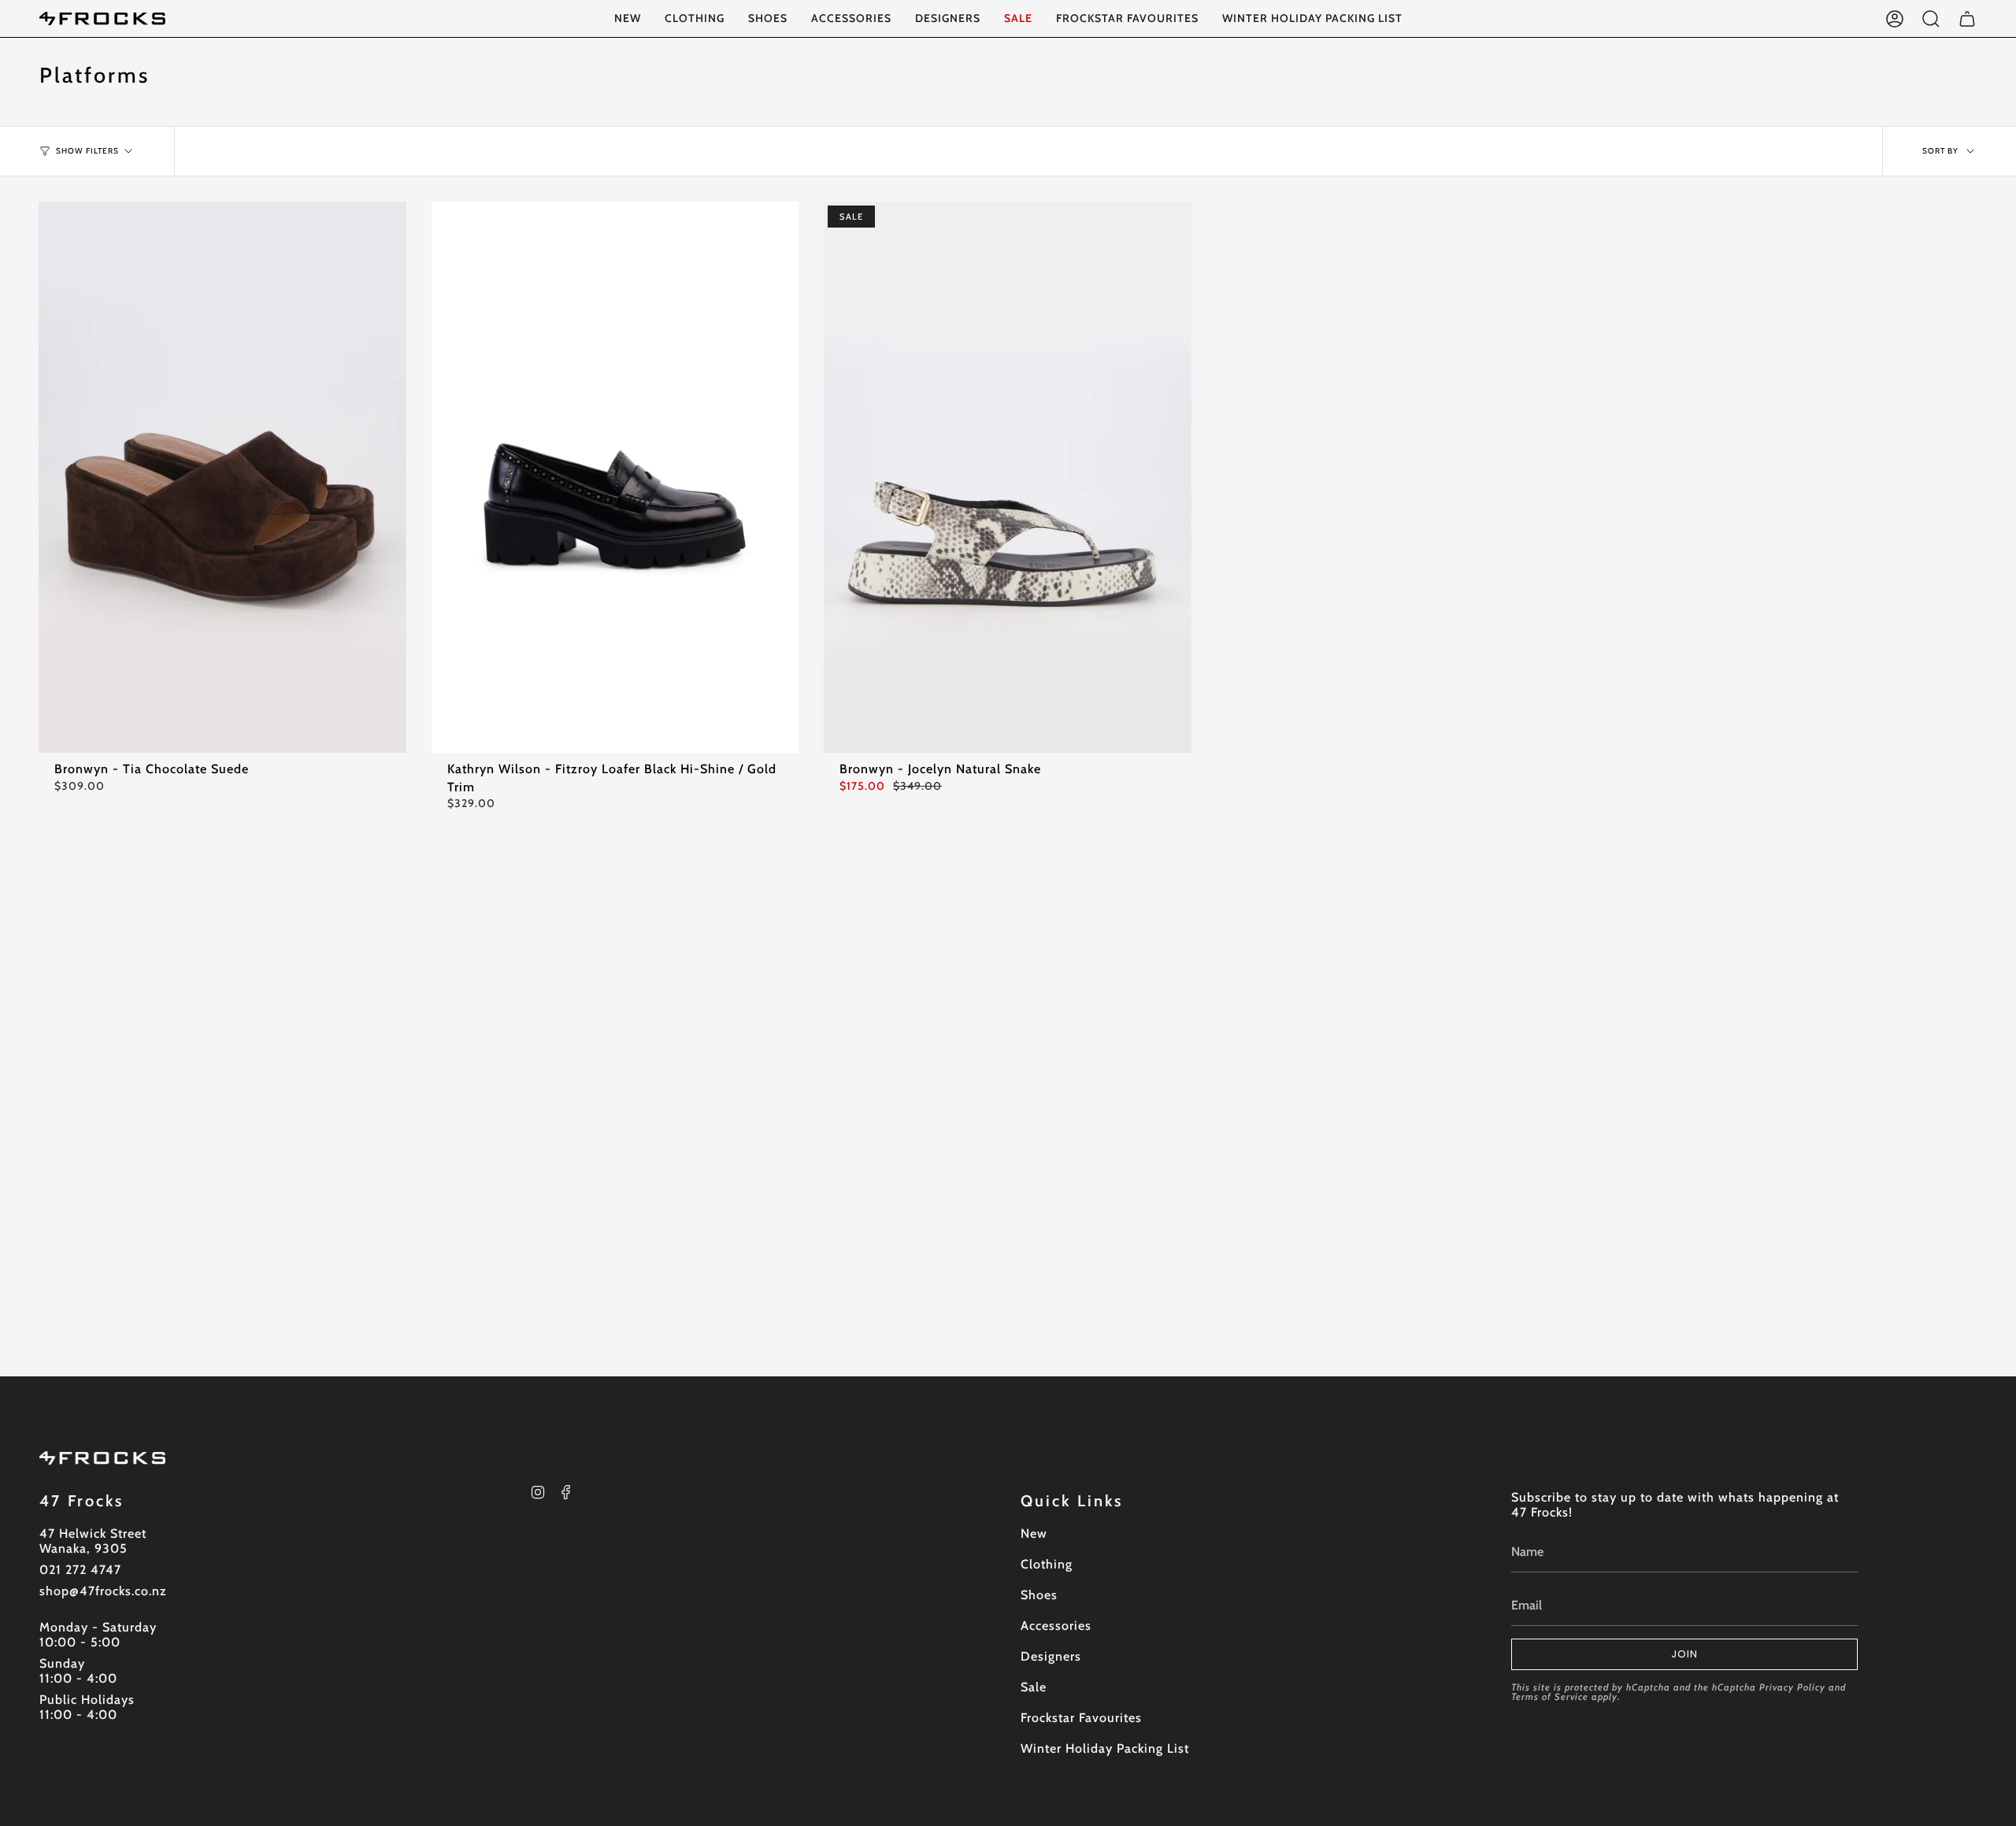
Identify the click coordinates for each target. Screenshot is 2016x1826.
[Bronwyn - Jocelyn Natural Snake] (1008, 477)
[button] (695, 19)
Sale (1034, 1687)
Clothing (1047, 1564)
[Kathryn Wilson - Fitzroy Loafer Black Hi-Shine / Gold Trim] (615, 477)
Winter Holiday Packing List (1105, 1748)
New (1034, 1533)
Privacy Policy (1792, 1687)
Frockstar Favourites (1081, 1718)
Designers (1051, 1656)
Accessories (1056, 1626)
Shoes (1039, 1595)
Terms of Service (1550, 1696)
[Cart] (1967, 19)
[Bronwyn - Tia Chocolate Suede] (222, 477)
